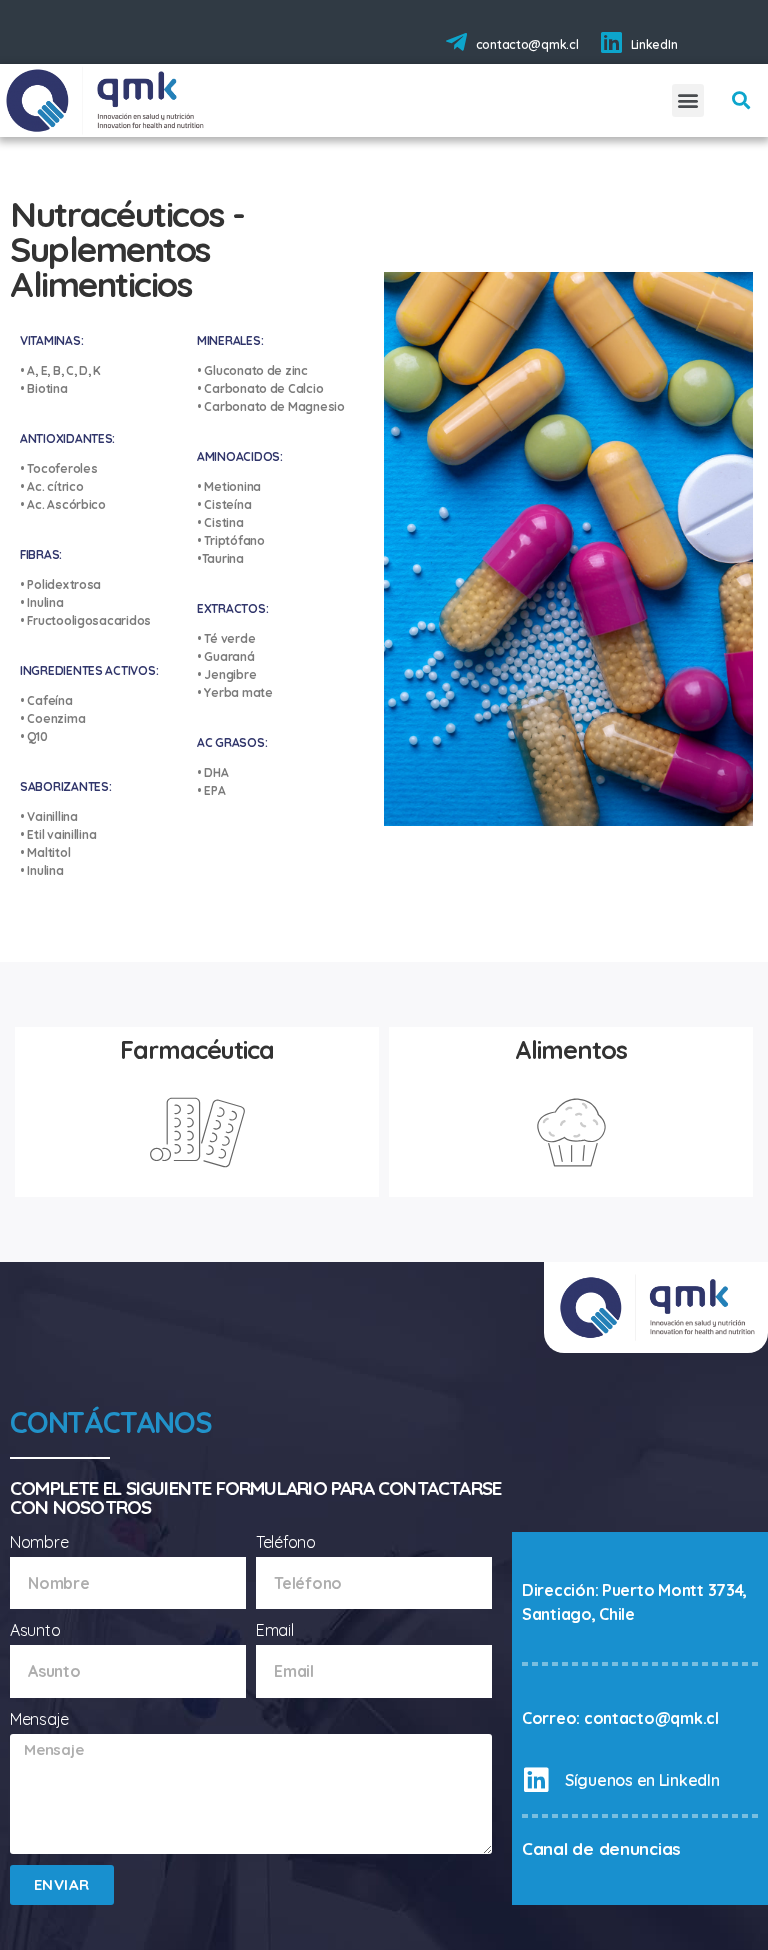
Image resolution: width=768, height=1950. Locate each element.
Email (275, 1630)
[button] (688, 100)
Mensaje (39, 1719)
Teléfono (286, 1542)
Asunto (35, 1630)
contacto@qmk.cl (527, 44)
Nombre (39, 1542)
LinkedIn (654, 44)
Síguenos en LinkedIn (642, 1780)
